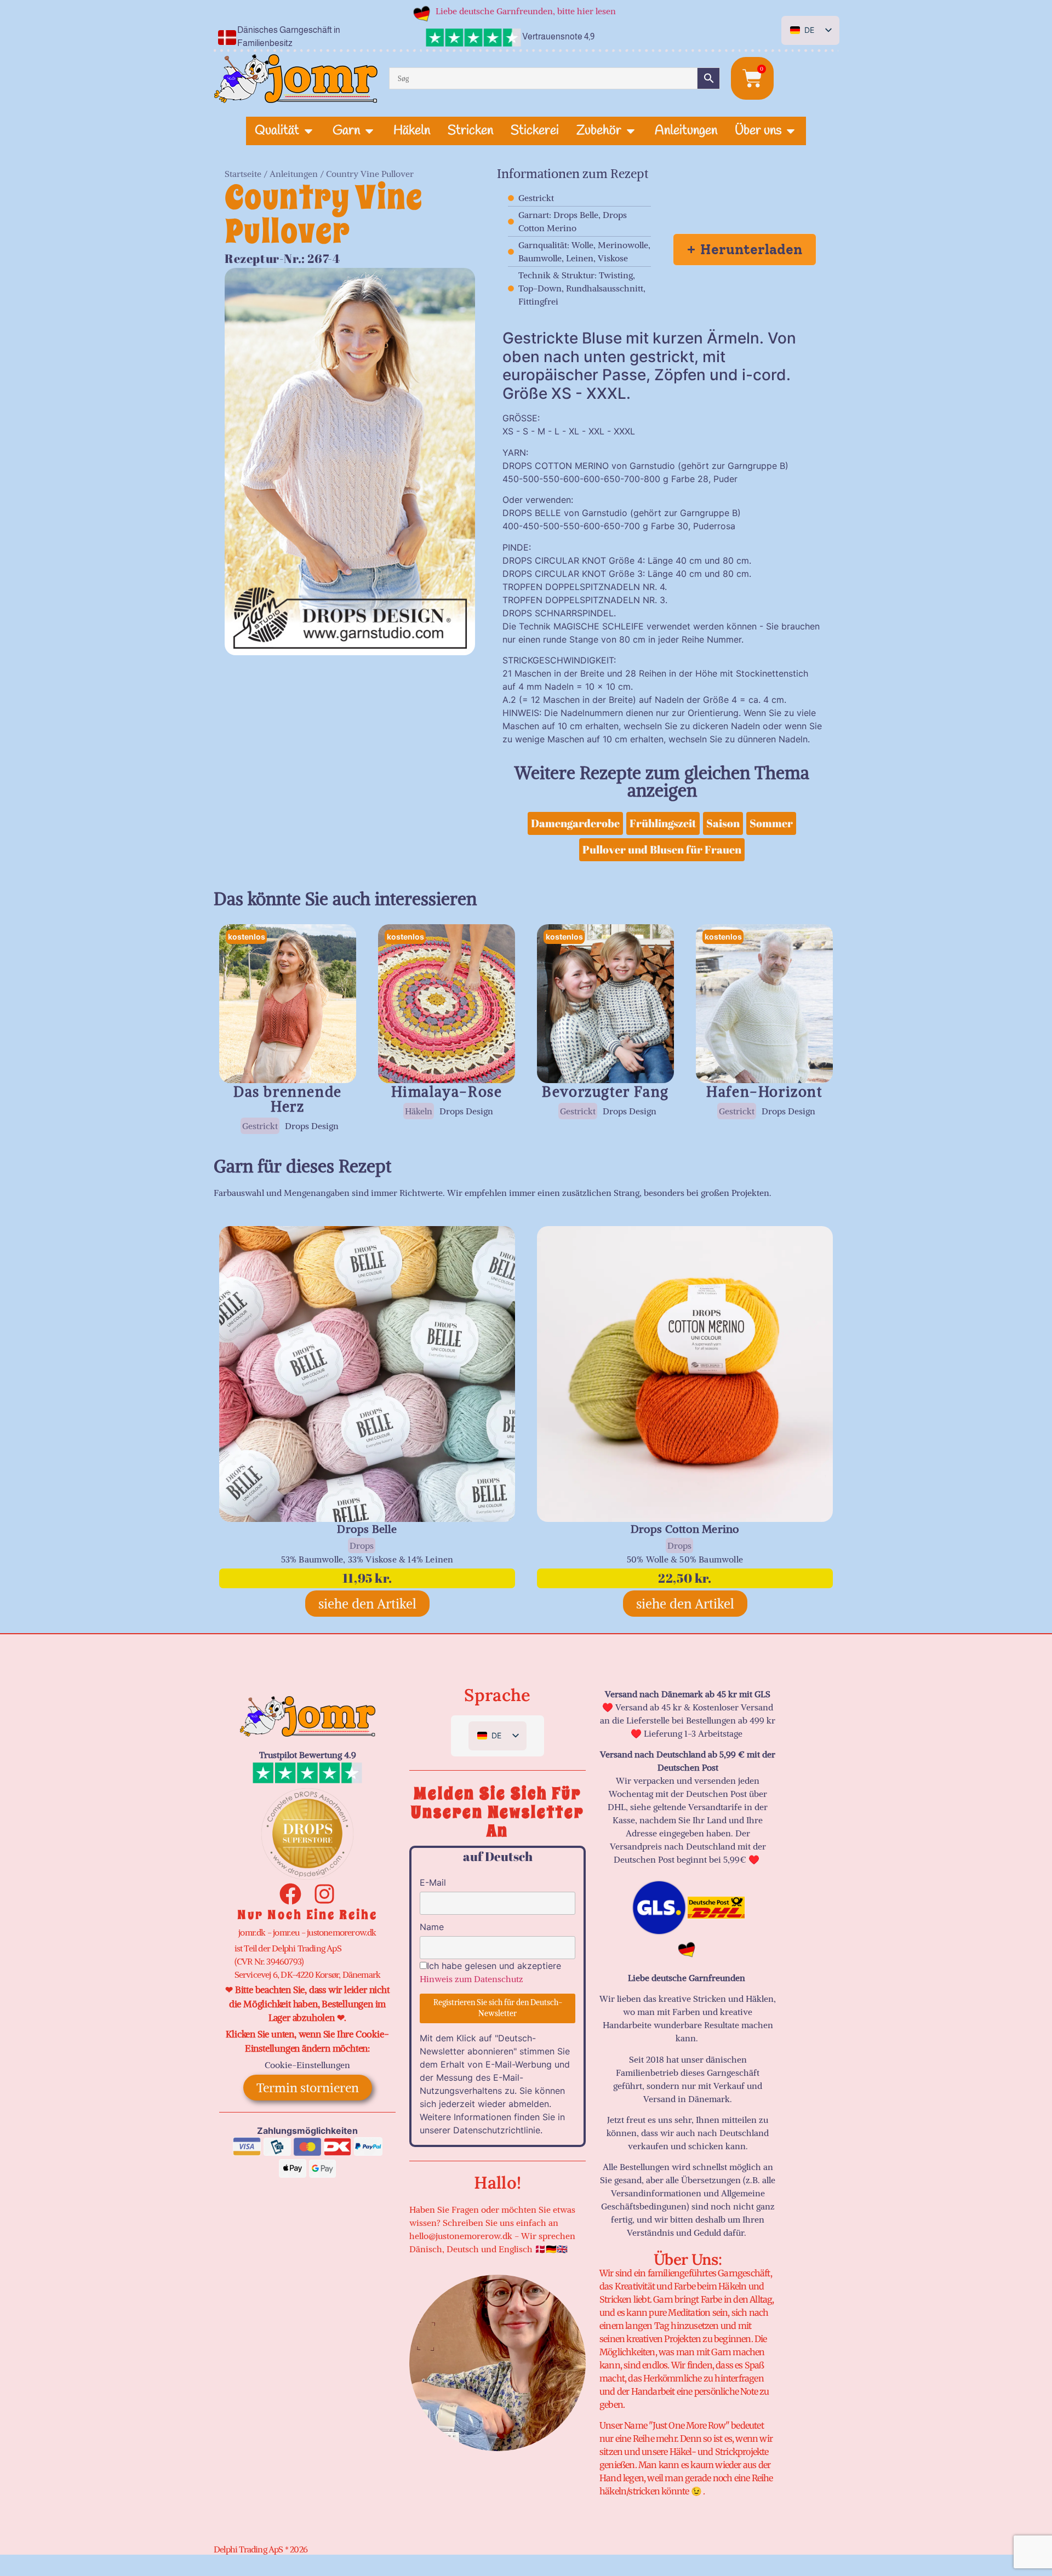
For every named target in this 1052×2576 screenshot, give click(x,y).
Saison (723, 823)
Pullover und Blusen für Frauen (662, 849)
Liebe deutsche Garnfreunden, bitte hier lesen (526, 11)
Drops (362, 1545)
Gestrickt (260, 1126)
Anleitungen (294, 174)
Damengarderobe (575, 823)
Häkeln (419, 1111)
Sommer (771, 823)
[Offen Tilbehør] (631, 131)
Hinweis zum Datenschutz (471, 1979)
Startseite (243, 174)
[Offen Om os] (791, 131)
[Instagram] (324, 1894)
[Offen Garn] (369, 131)
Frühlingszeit (663, 823)
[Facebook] (290, 1894)
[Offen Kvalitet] (308, 131)
